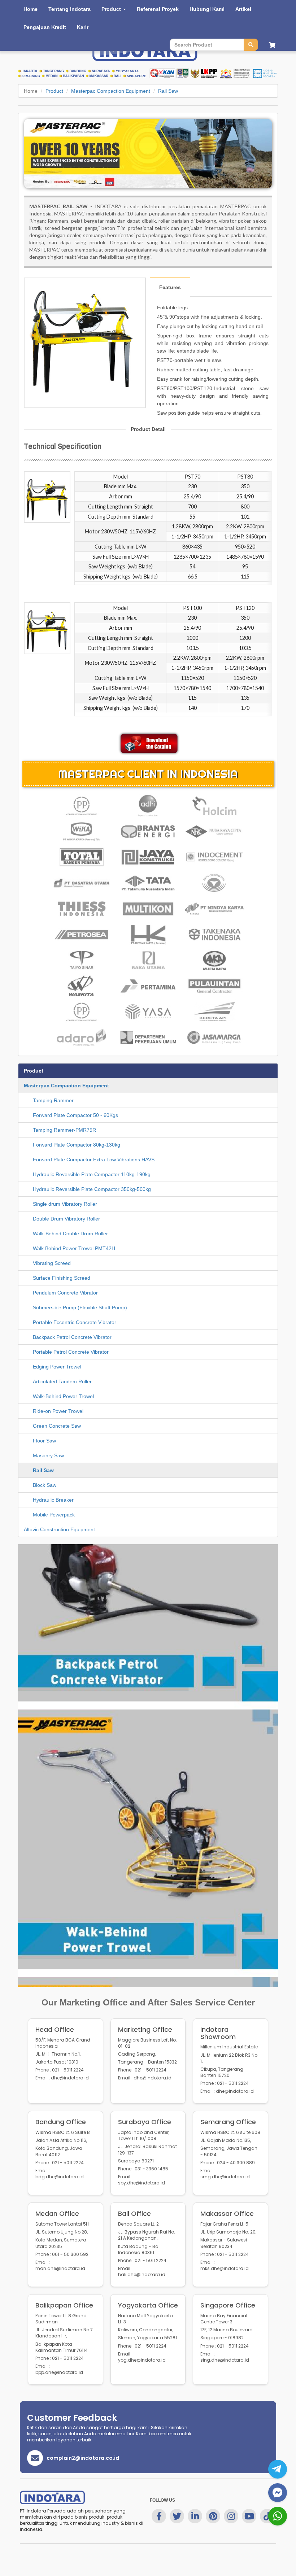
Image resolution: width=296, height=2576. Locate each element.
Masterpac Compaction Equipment (111, 91)
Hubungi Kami (207, 9)
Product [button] (112, 9)
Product (54, 91)
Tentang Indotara (69, 9)
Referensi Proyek (158, 9)
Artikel (243, 9)
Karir (83, 27)
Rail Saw (168, 91)
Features (170, 287)
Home (31, 9)
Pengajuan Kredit (45, 27)
